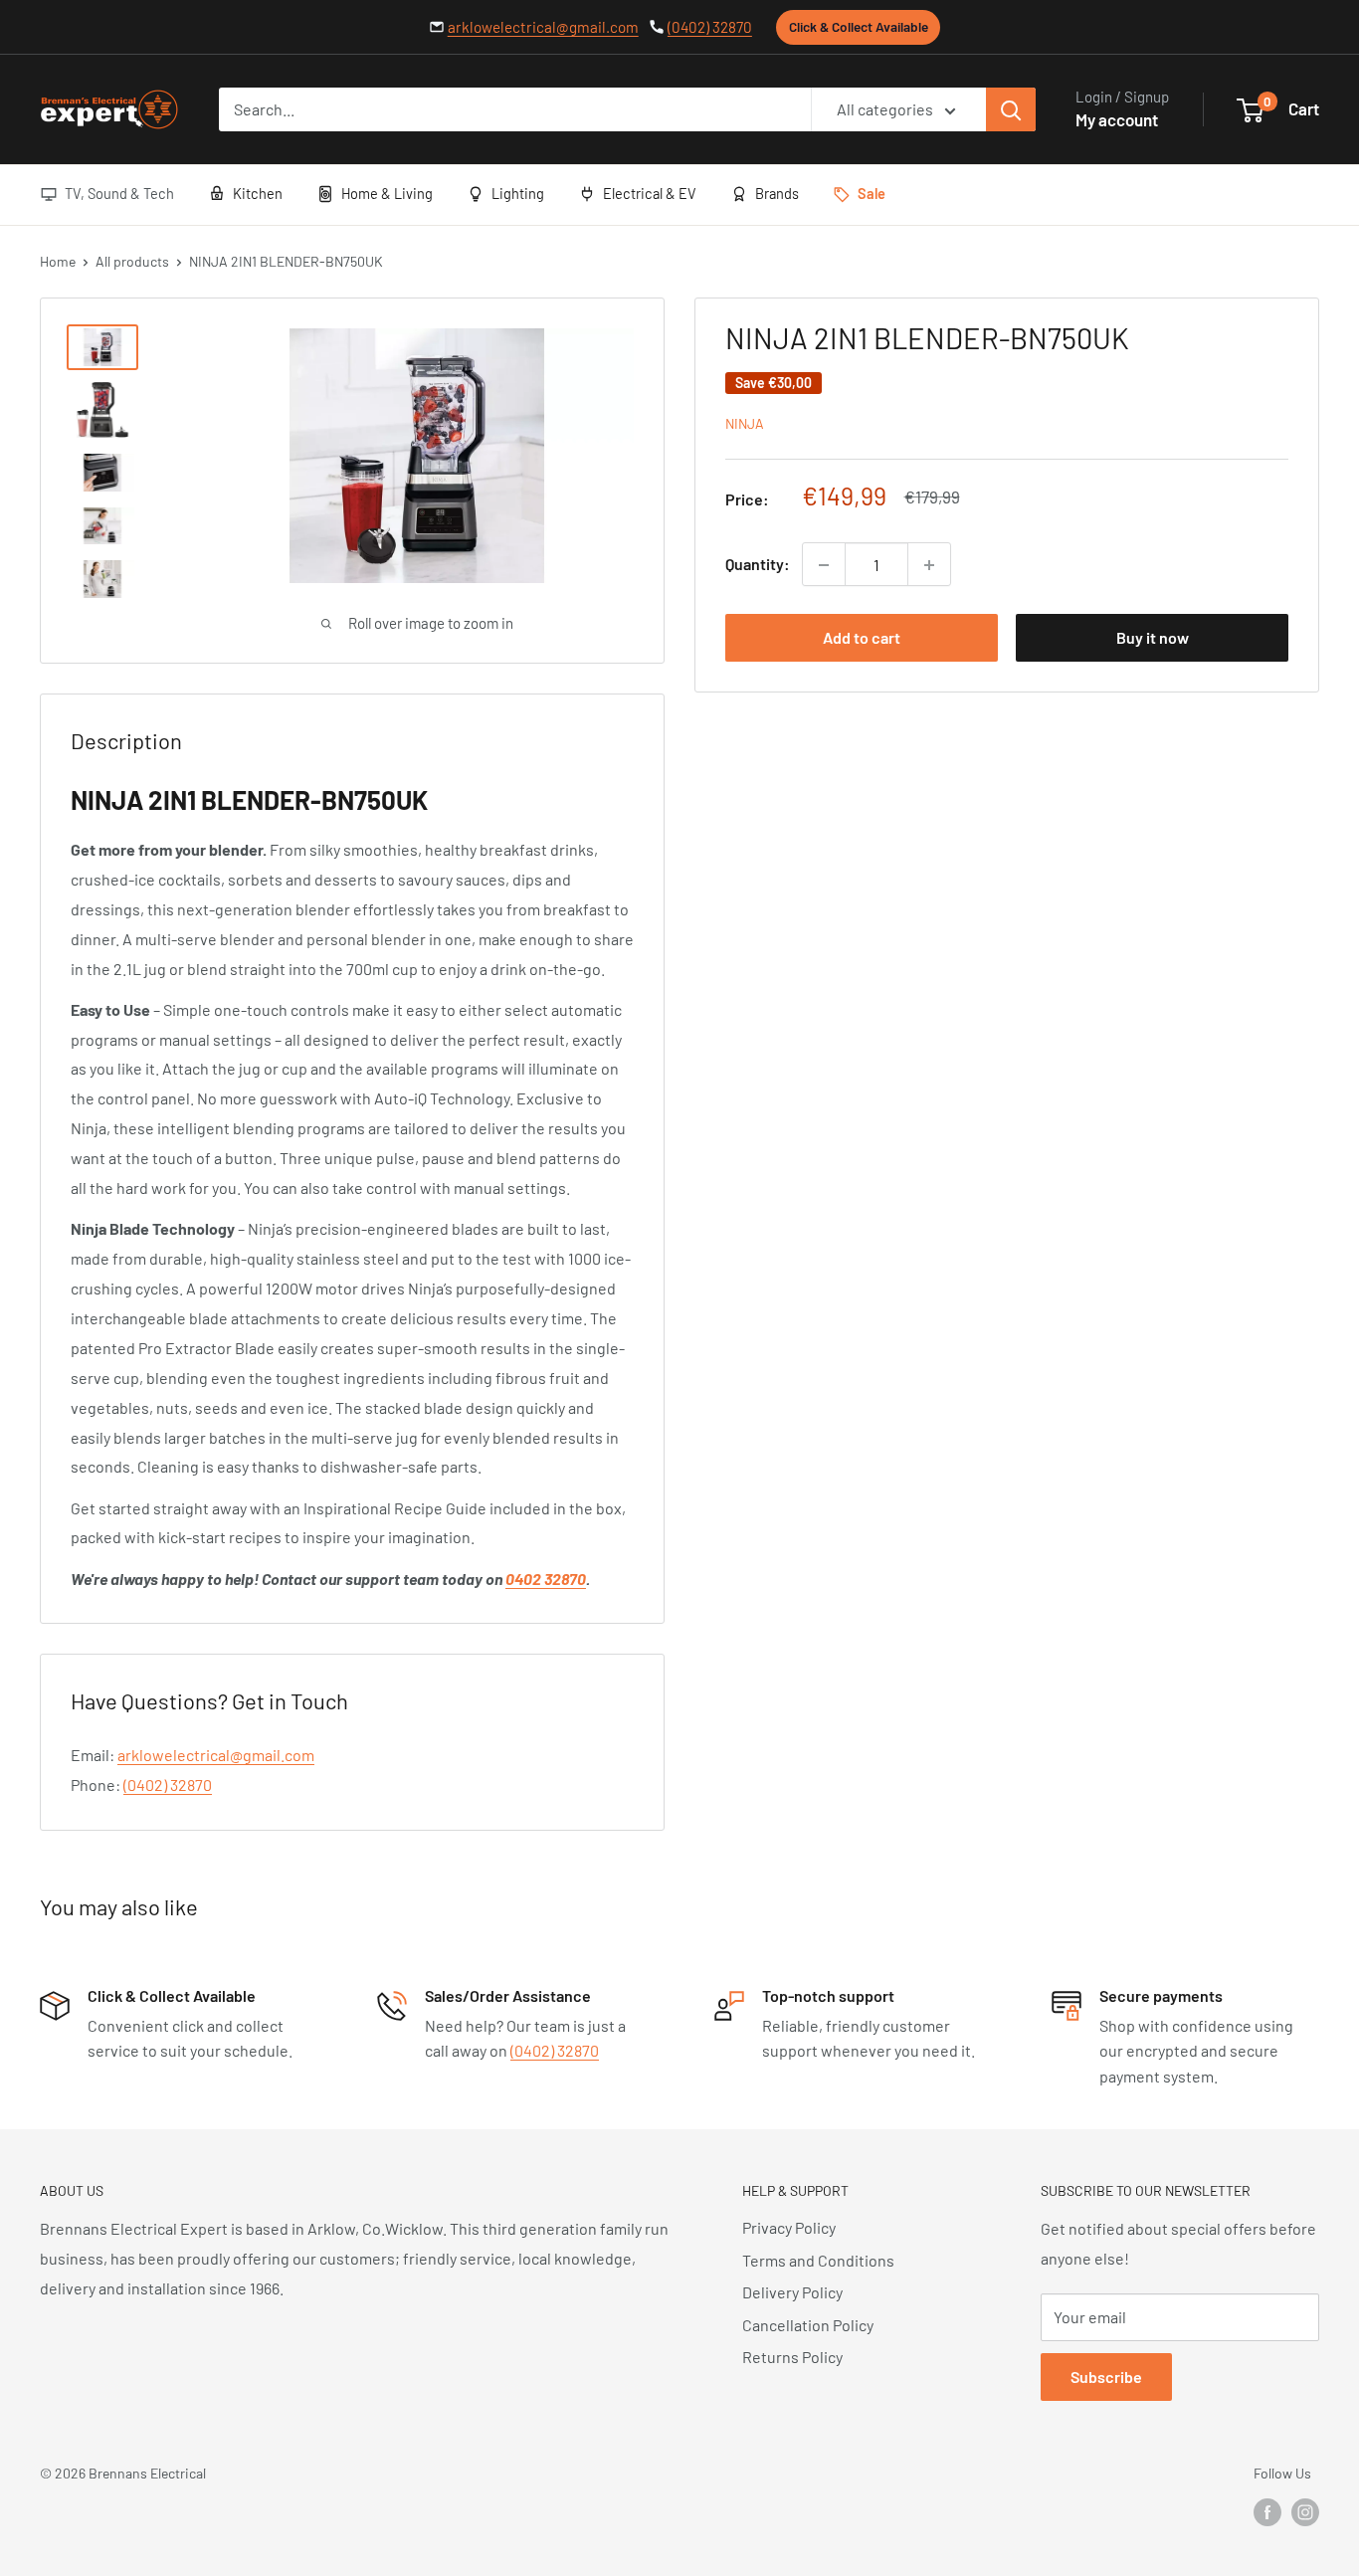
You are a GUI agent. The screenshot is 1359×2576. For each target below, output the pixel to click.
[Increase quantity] (929, 565)
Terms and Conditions (818, 2260)
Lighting (518, 193)
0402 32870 (546, 1579)
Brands (777, 193)
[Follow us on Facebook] (1267, 2512)
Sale (872, 193)
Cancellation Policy (808, 2325)
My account (1117, 119)
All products (132, 261)
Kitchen (258, 193)
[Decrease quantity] (824, 565)
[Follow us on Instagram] (1305, 2512)
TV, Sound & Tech (119, 193)
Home (58, 261)
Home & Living (387, 193)
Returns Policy (792, 2357)
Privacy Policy (789, 2227)
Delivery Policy (792, 2292)
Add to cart (862, 638)
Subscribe (1106, 2377)
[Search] (1011, 109)
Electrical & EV (650, 193)
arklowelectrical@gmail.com (543, 27)
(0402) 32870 (710, 27)
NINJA (745, 424)
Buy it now (1153, 638)
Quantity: (758, 565)
